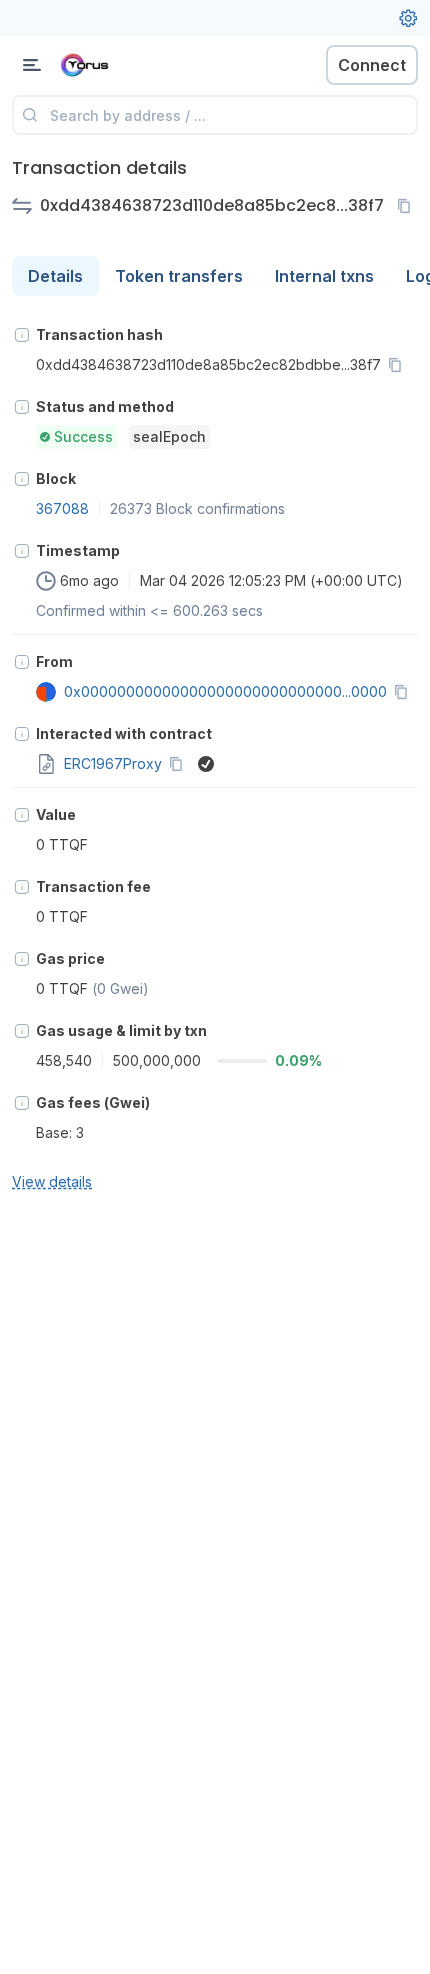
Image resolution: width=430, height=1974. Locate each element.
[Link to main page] (120, 65)
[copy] (408, 206)
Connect (372, 65)
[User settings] (408, 18)
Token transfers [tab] (179, 276)
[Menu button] (32, 65)
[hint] (22, 335)
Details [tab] (55, 276)
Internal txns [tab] (324, 276)
